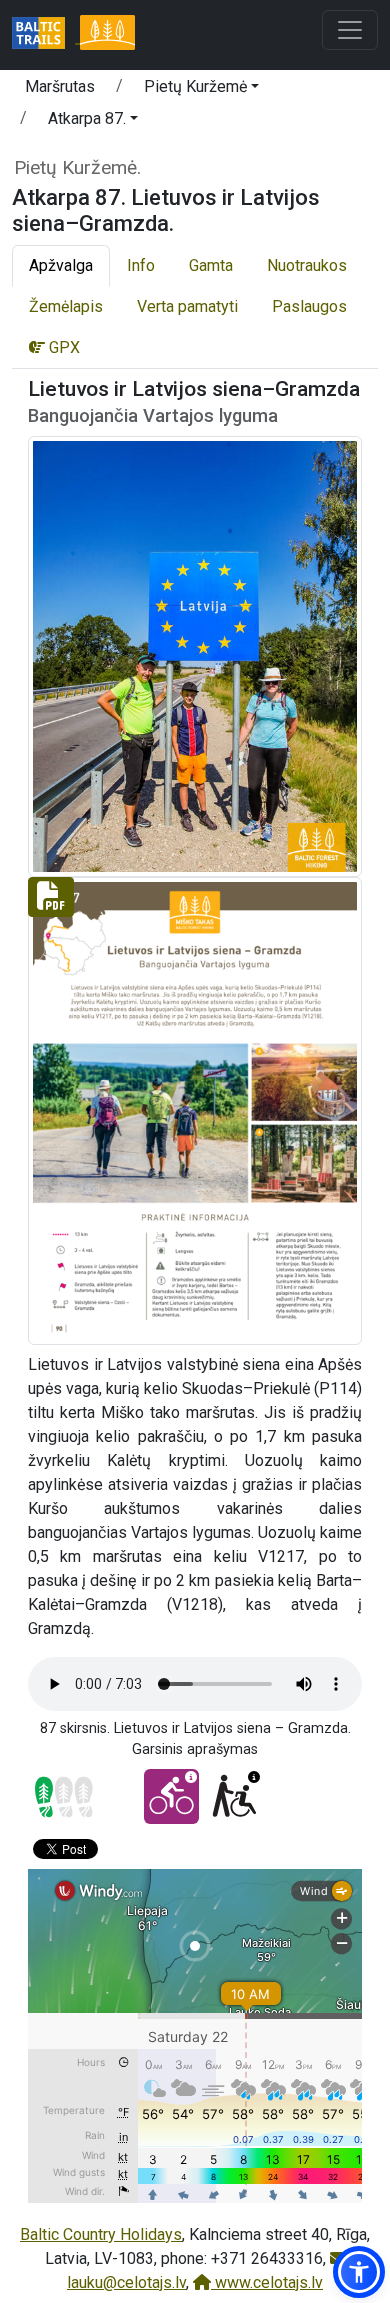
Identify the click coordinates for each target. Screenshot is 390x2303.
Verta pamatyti (187, 306)
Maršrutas (60, 86)
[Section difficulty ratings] (64, 1797)
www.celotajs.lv (267, 2282)
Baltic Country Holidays (101, 2234)
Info (141, 265)
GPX (62, 347)
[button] (201, 90)
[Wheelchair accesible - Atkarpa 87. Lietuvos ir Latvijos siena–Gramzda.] (234, 1796)
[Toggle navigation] (350, 30)
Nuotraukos (307, 265)
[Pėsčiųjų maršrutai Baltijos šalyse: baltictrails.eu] (46, 35)
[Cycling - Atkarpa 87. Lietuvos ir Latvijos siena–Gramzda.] (171, 1796)
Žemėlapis (66, 306)
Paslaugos (309, 306)
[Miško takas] (107, 35)
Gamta (211, 265)
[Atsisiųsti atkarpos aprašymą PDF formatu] (195, 1109)
